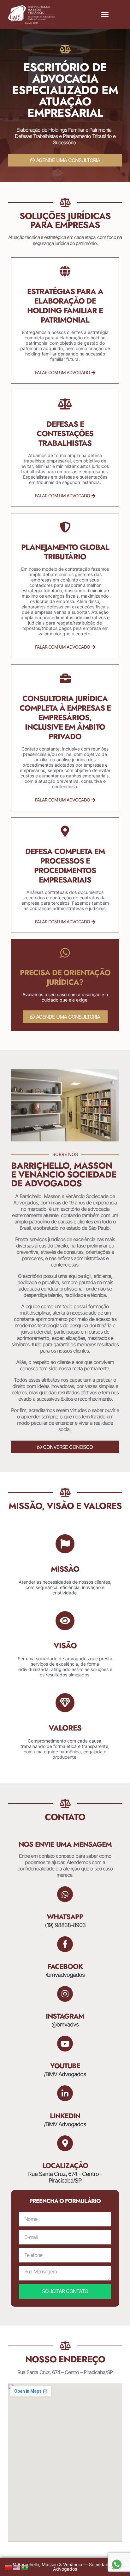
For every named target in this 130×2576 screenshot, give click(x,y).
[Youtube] (65, 2044)
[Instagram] (65, 1994)
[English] (17, 2567)
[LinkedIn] (65, 2093)
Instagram (65, 2016)
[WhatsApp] (65, 1894)
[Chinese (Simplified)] (9, 2567)
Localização (65, 2165)
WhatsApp (65, 1917)
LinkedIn (65, 2116)
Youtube (65, 2066)
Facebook (65, 1966)
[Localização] (65, 2143)
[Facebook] (65, 1944)
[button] (105, 15)
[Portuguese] (25, 2567)
